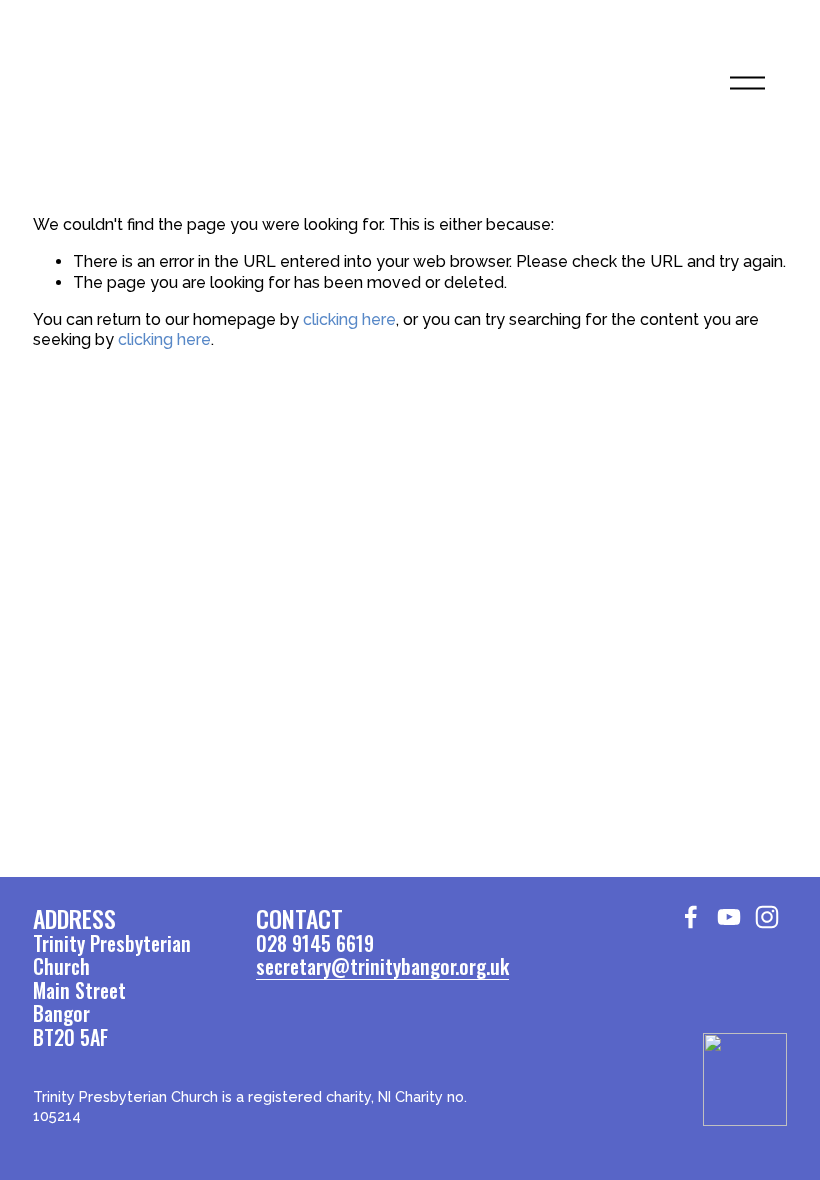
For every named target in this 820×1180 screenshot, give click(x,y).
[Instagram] (767, 917)
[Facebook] (691, 917)
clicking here (349, 319)
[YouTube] (729, 917)
